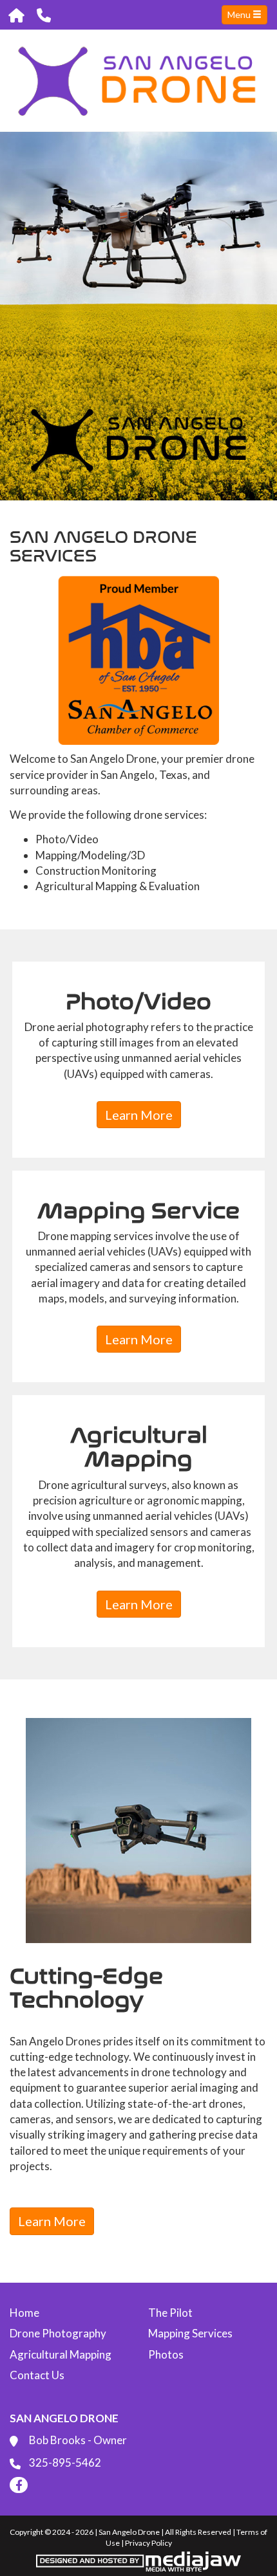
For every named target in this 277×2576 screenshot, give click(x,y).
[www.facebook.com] (19, 2485)
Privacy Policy (148, 2543)
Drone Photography (58, 2333)
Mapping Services (190, 2333)
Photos (166, 2354)
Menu (240, 14)
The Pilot (170, 2313)
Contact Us (37, 2375)
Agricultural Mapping (61, 2354)
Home (24, 2313)
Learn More (139, 1115)
